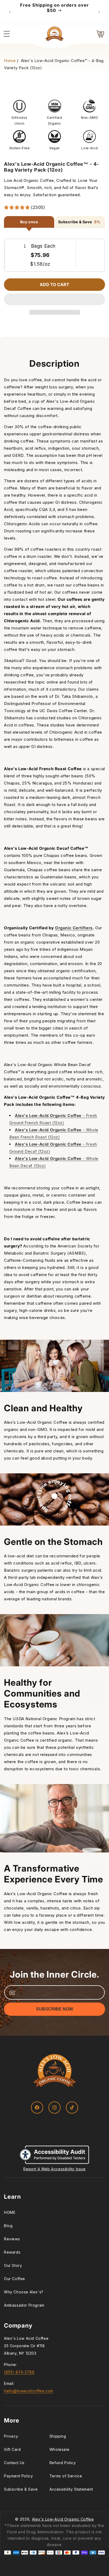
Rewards (12, 2252)
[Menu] (7, 34)
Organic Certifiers (74, 928)
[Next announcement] (99, 12)
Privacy (11, 2436)
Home (10, 61)
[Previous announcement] (10, 12)
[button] (54, 300)
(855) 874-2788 (19, 2372)
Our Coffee (15, 2279)
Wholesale (59, 2449)
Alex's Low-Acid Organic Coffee (63, 2519)
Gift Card (12, 2449)
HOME (10, 2212)
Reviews (12, 2239)
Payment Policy (18, 2476)
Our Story (13, 2265)
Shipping (58, 2436)
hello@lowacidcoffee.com (29, 2391)
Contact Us (14, 2463)
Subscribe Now (54, 2009)
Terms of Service (66, 2476)
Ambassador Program (24, 2305)
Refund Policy (63, 2463)
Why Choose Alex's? (24, 2292)
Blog (8, 2226)
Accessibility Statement (71, 2489)
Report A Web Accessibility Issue (54, 2169)
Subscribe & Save (21, 2489)
